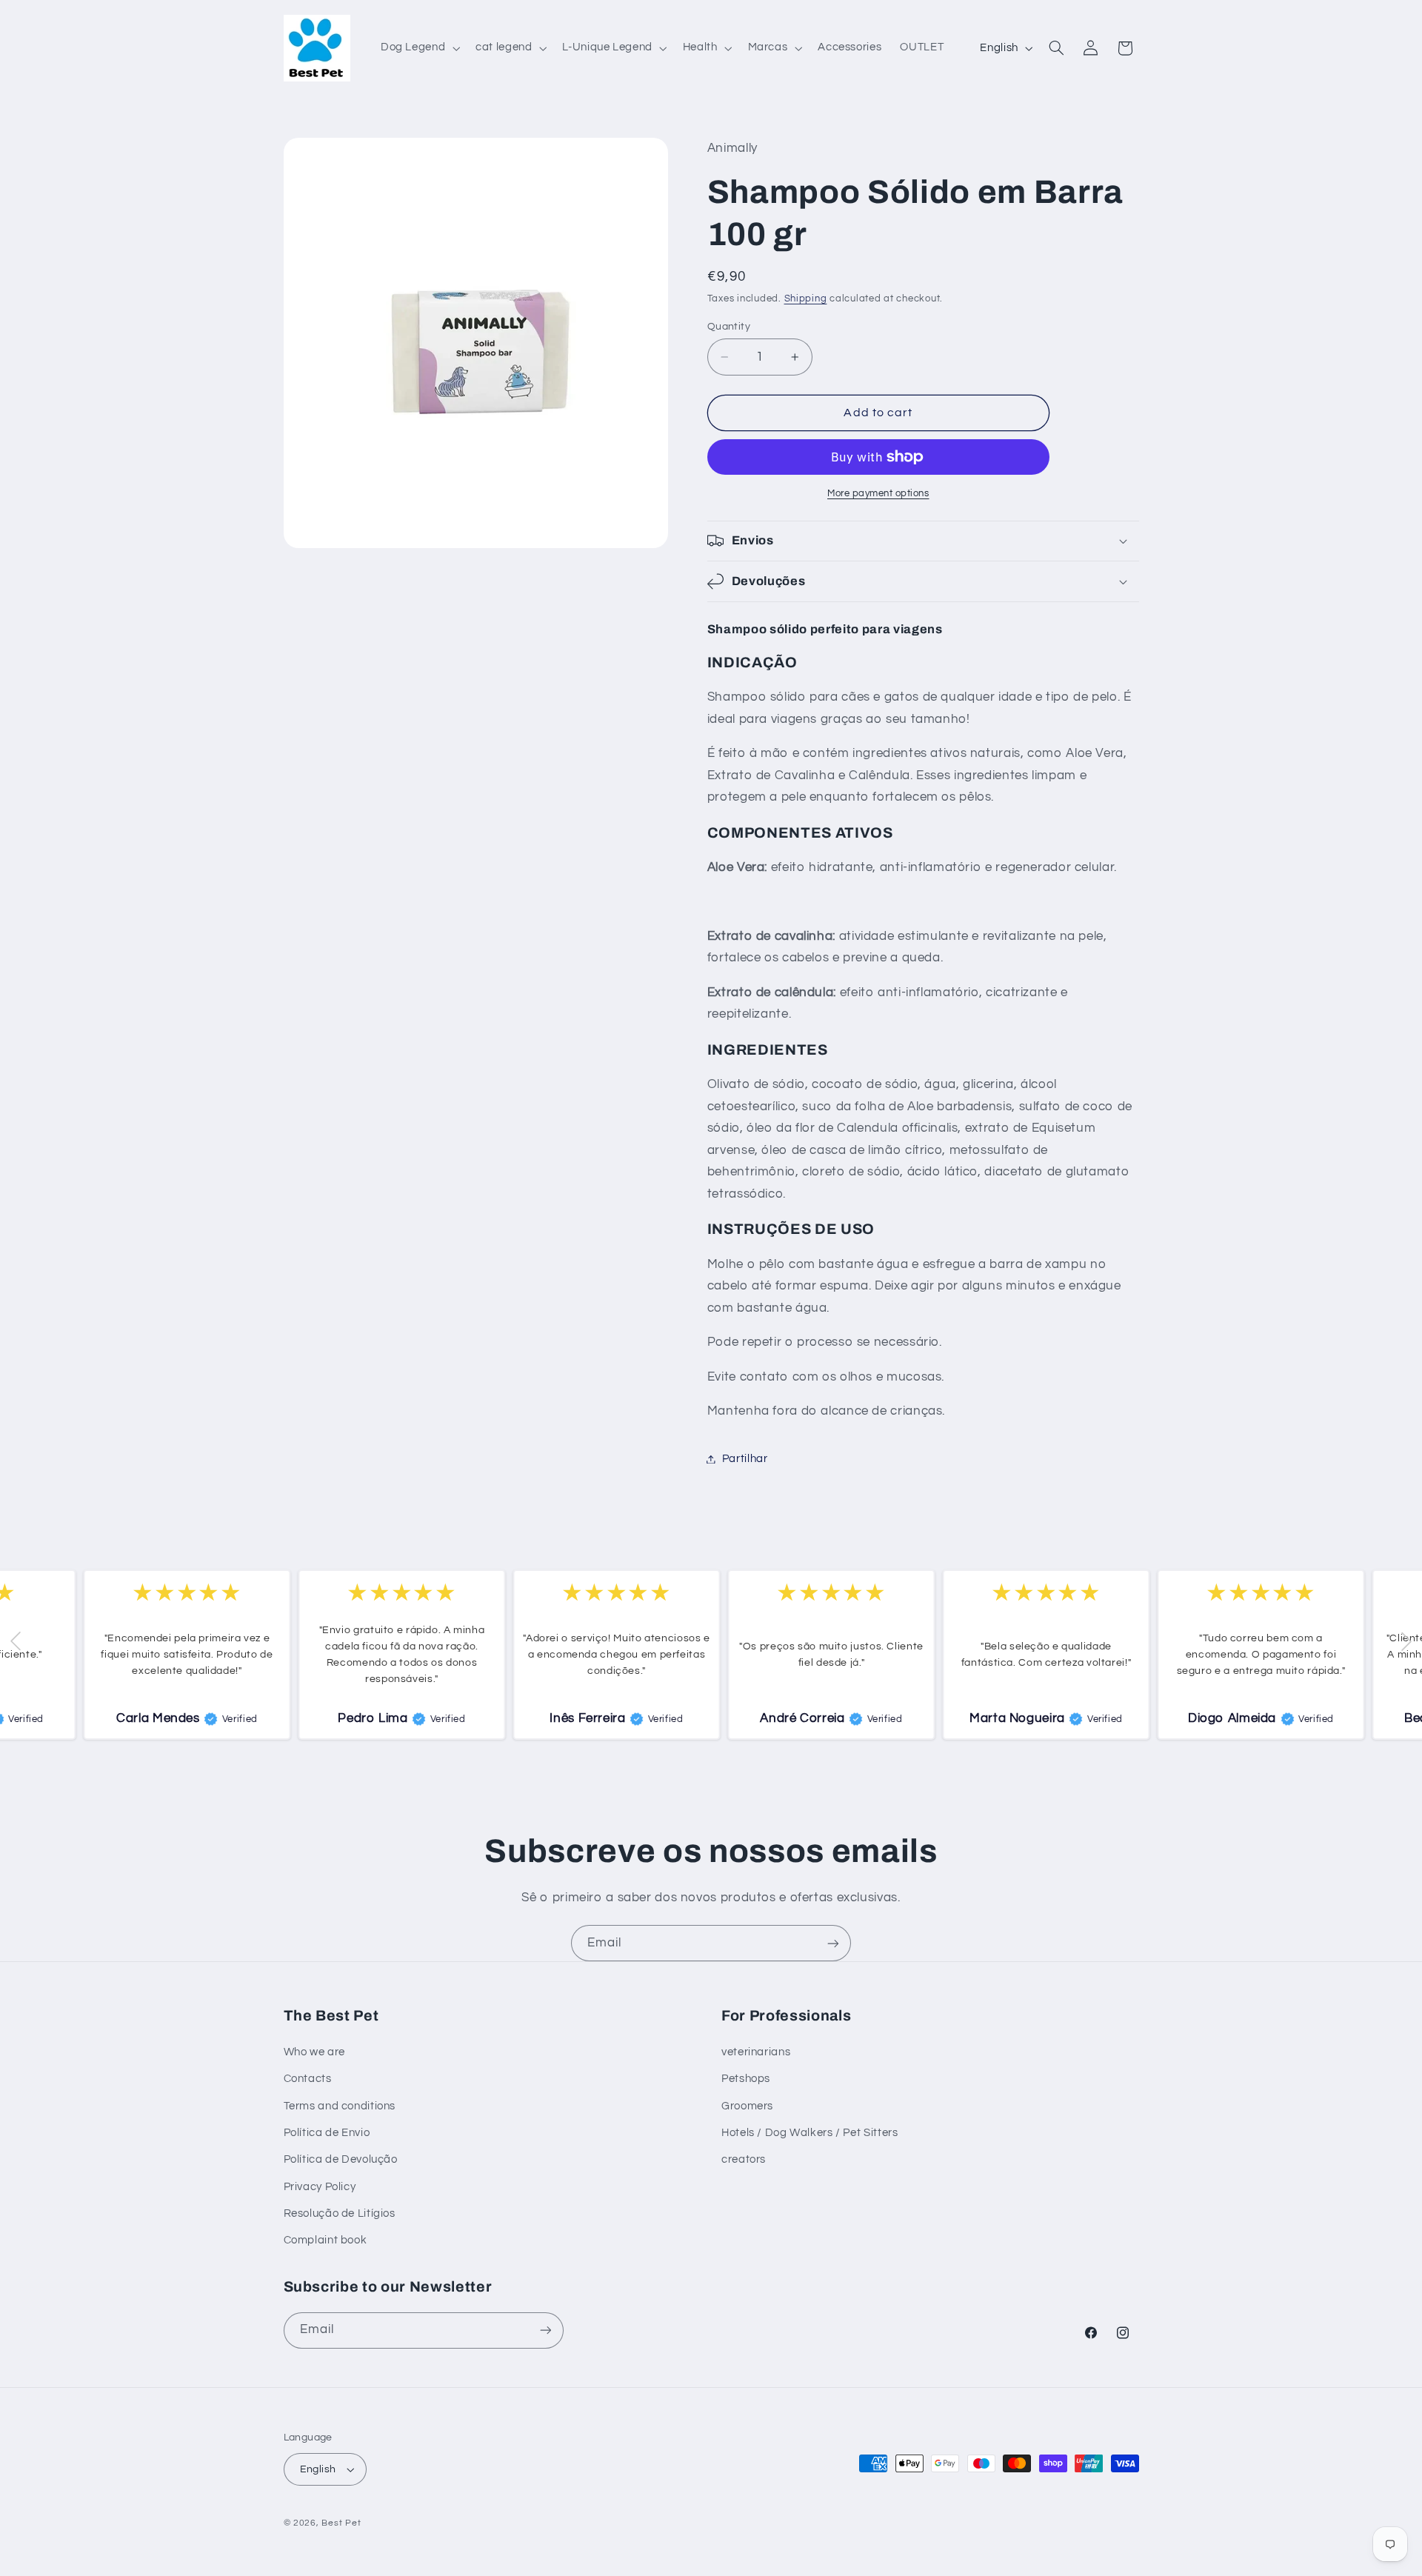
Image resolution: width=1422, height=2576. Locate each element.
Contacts (308, 2079)
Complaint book (326, 2240)
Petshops (746, 2079)
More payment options (878, 494)
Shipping (806, 299)
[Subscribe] (833, 1943)
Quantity (729, 327)
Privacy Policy (320, 2187)
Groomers (747, 2106)
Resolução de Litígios (340, 2213)
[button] (418, 48)
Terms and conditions (340, 2106)
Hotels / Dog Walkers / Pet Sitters (810, 2133)
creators (744, 2159)
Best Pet (341, 2523)
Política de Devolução (341, 2159)
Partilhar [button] (745, 1459)
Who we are (314, 2052)
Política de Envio (327, 2133)
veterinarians (756, 2052)
